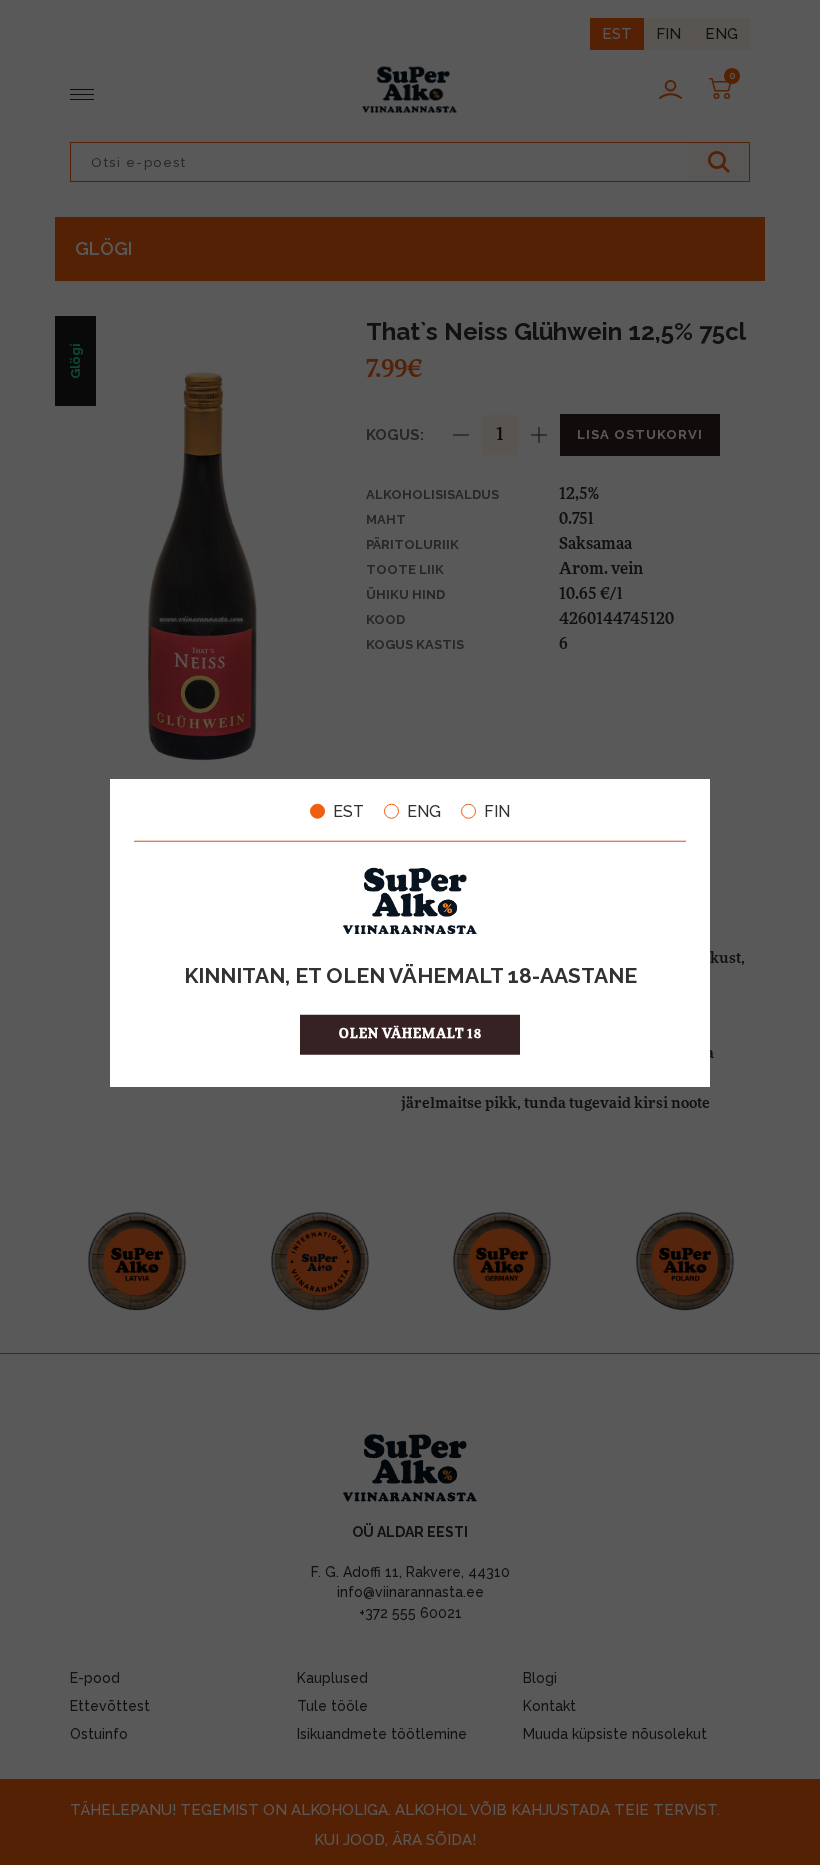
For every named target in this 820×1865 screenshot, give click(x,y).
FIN (497, 811)
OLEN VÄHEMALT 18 (410, 1034)
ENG (424, 811)
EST (348, 811)
